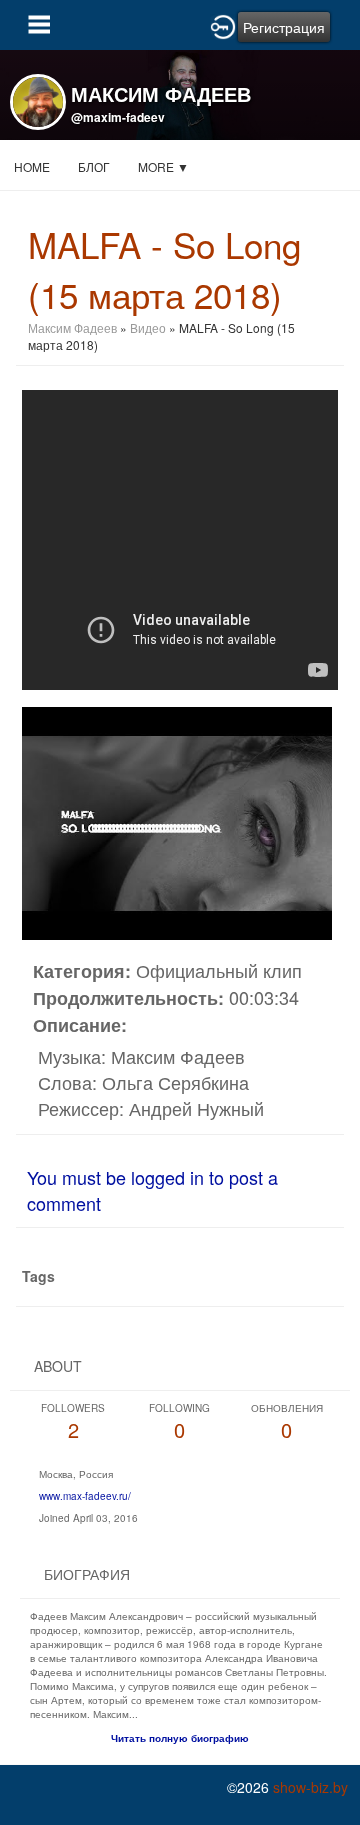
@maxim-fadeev (118, 117)
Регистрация (284, 27)
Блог (94, 166)
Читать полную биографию (180, 1738)
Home (32, 166)
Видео (148, 327)
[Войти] (223, 25)
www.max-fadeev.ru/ (85, 1496)
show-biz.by (310, 1787)
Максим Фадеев (72, 327)
